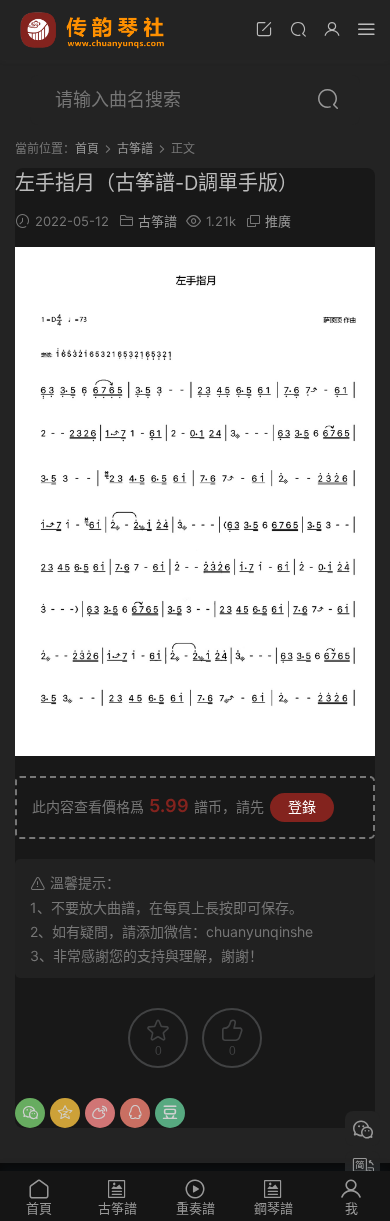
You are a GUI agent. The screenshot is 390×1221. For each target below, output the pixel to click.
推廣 (278, 221)
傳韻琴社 (94, 30)
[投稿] (264, 28)
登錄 (302, 806)
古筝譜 (157, 221)
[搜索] (298, 28)
